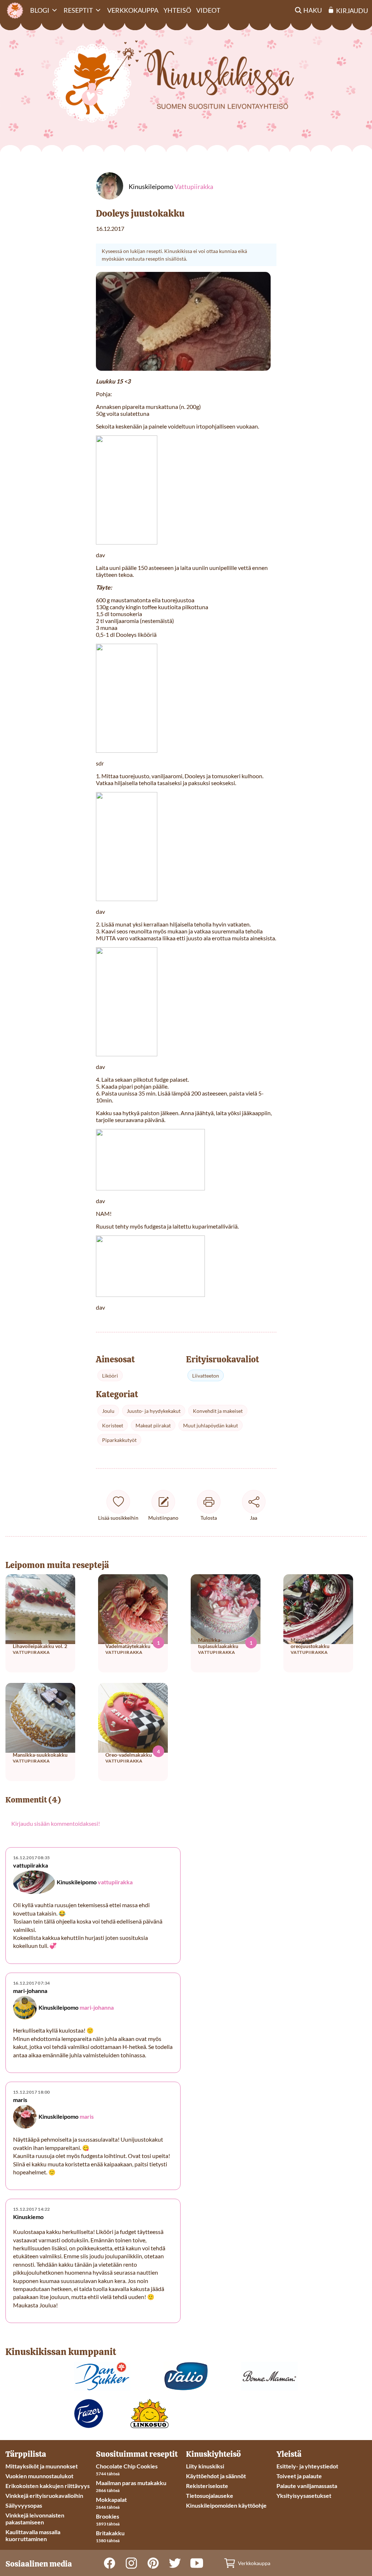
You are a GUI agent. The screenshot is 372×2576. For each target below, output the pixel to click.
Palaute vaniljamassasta (307, 2486)
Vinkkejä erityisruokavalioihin (44, 2495)
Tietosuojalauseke (210, 2495)
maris (87, 2116)
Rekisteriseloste (207, 2486)
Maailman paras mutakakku (131, 2483)
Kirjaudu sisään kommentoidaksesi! (56, 1823)
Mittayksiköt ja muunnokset (42, 2466)
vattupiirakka (115, 1882)
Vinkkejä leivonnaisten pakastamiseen (35, 2519)
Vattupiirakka (194, 186)
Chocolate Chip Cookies (127, 2466)
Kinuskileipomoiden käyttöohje (226, 2505)
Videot (208, 10)
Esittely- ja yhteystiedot (307, 2466)
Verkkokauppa (133, 10)
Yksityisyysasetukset (304, 2495)
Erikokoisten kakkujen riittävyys (48, 2486)
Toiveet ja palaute (299, 2476)
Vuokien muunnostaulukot (39, 2476)
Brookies (108, 2516)
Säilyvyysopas (24, 2505)
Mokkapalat (111, 2499)
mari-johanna (97, 2007)
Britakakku (110, 2533)
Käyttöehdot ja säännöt (216, 2476)
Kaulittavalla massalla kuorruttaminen (33, 2535)
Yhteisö (177, 10)
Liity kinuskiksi (205, 2466)
